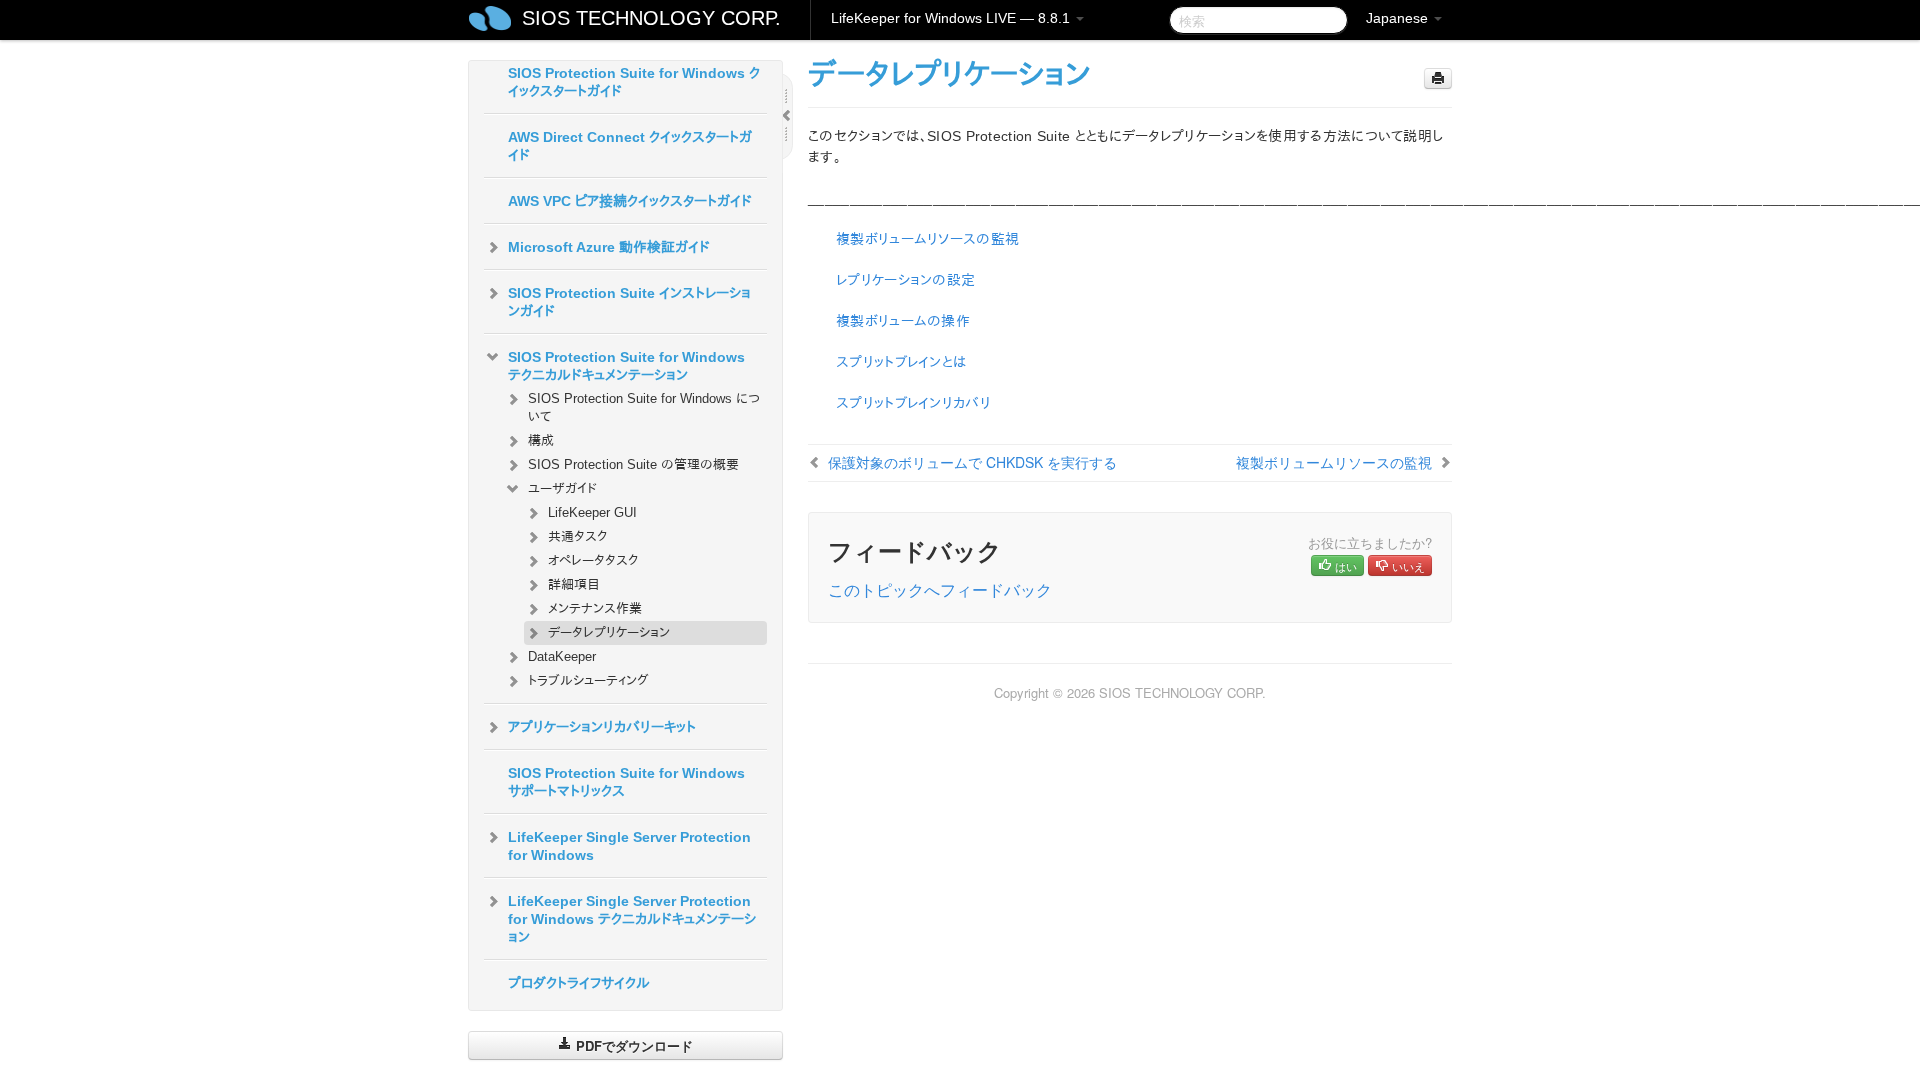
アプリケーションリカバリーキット (602, 727)
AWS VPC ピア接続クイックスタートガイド (630, 201)
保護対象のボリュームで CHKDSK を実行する (972, 462)
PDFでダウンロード (632, 1045)
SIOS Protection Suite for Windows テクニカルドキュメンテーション (626, 366)
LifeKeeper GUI (592, 512)
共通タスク (577, 536)
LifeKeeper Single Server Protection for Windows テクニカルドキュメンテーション (632, 919)
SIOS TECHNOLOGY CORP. (651, 18)
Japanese (1399, 18)
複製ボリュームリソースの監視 (927, 239)
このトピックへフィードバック (940, 589)
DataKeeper (562, 656)
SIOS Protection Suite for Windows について (644, 407)
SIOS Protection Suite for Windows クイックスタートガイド (634, 82)
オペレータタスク (593, 560)
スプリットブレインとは (901, 362)
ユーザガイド (562, 488)
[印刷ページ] (1438, 78)
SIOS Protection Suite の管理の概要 (633, 464)
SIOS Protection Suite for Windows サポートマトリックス (626, 782)
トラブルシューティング (588, 680)
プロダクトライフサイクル (579, 983)
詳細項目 (574, 584)
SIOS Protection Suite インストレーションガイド (629, 302)
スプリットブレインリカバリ (913, 403)
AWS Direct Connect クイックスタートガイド (630, 146)
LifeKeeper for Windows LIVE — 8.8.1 (952, 18)
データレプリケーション (609, 632)
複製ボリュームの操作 (903, 321)
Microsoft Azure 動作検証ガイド (609, 247)
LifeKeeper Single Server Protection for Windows (629, 846)
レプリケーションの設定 (905, 280)
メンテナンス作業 (595, 608)
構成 (541, 440)
